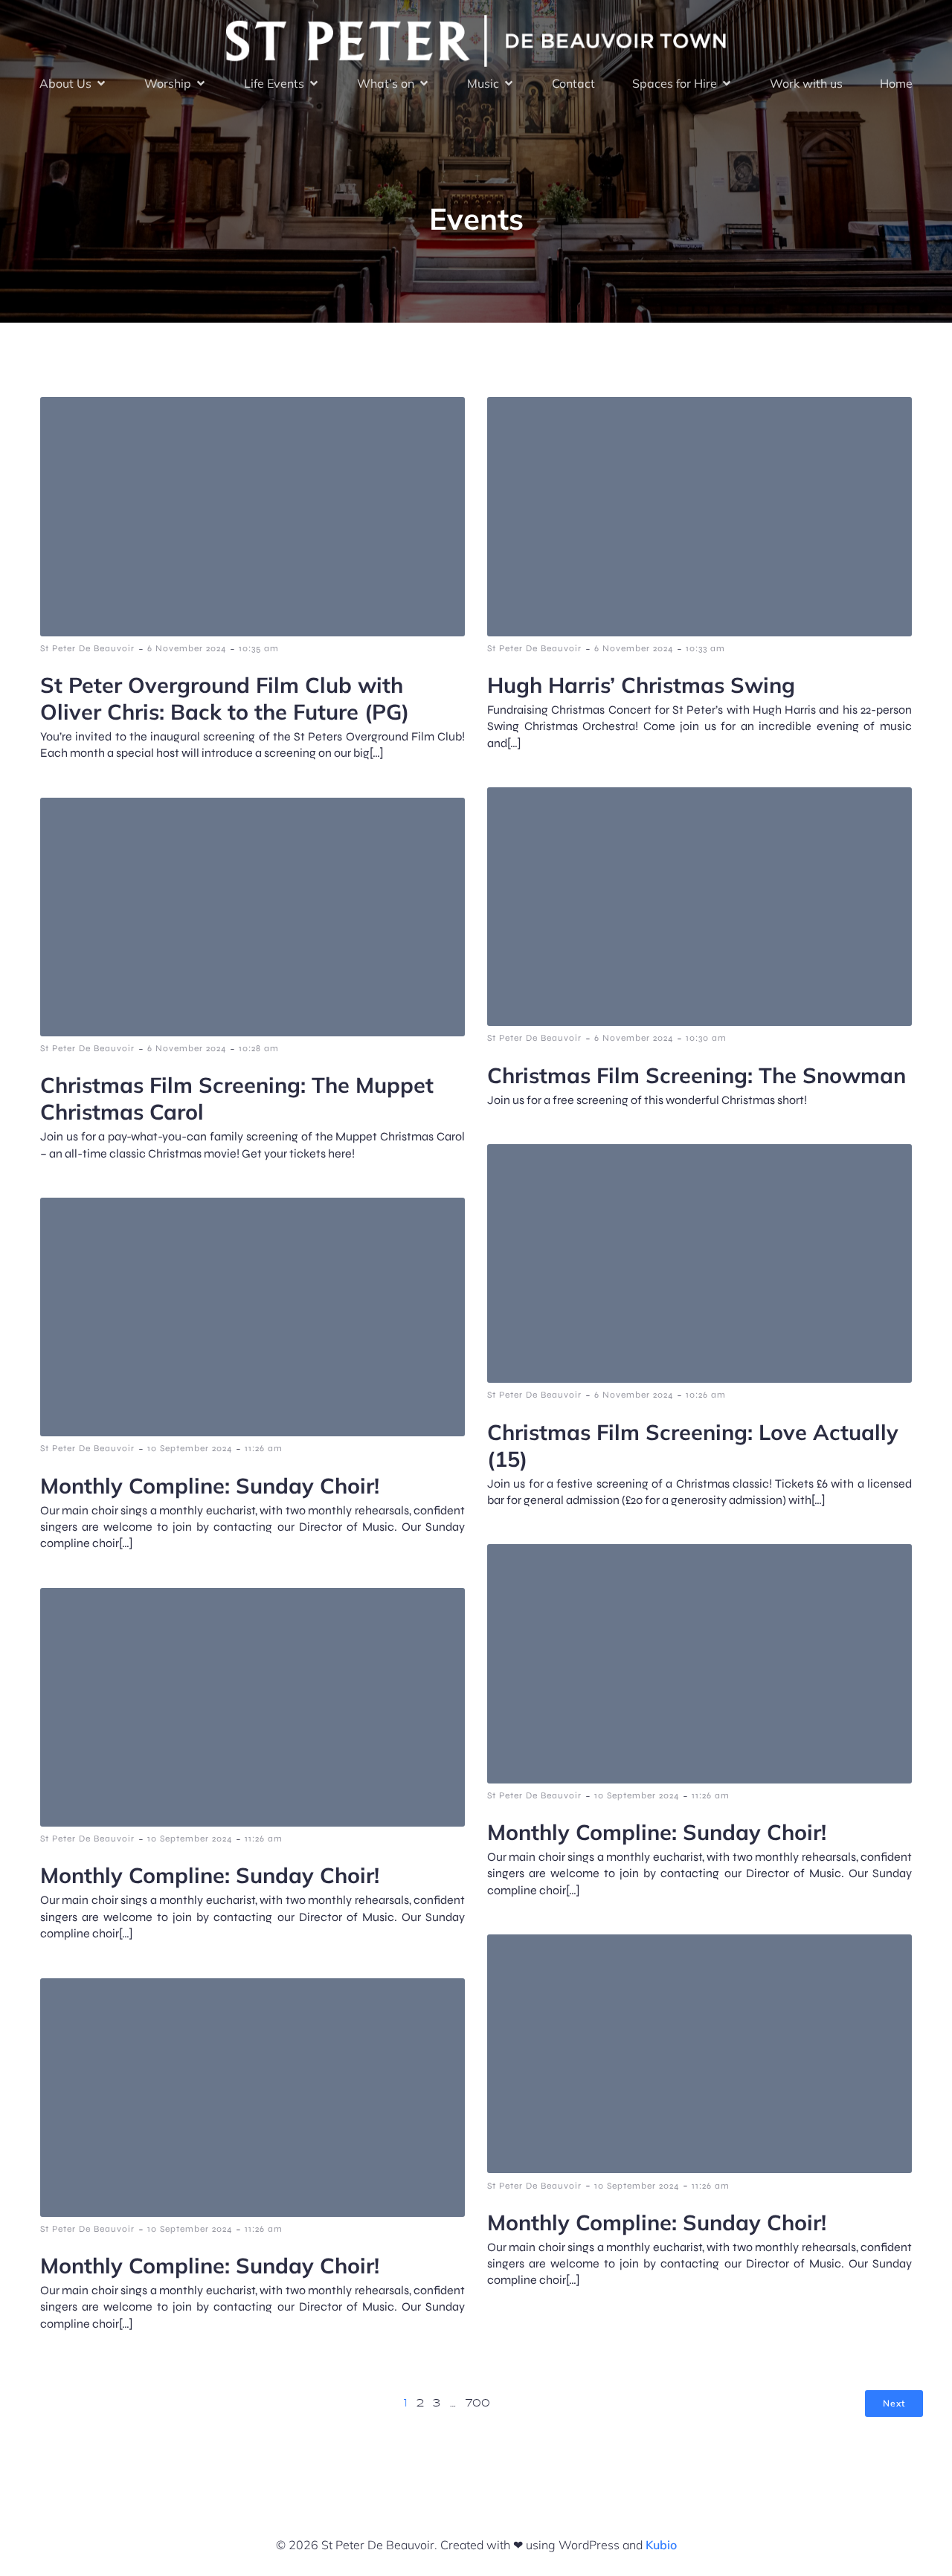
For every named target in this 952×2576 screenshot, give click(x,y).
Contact (573, 83)
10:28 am (259, 1048)
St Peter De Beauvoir (87, 648)
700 (478, 2404)
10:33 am (705, 648)
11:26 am (264, 1448)
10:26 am (706, 1395)
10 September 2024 (190, 1448)
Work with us (806, 83)
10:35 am (259, 648)
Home (896, 83)
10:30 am (706, 1038)
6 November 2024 (187, 648)
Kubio (661, 2545)
